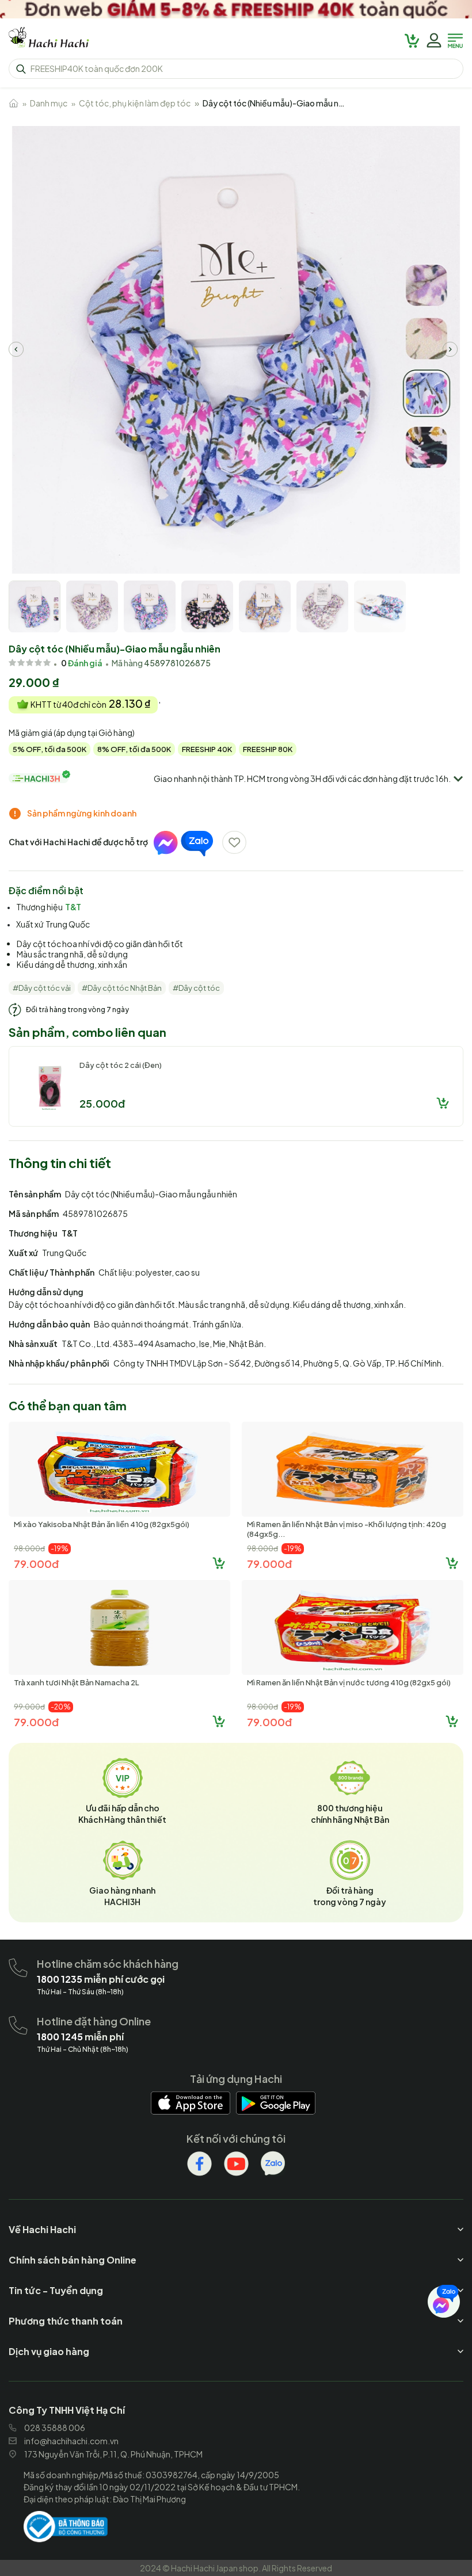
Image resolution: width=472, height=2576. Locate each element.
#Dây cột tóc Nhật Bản (122, 988)
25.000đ (102, 1103)
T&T (73, 907)
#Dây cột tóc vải (42, 988)
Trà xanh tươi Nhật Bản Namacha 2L (77, 1682)
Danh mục (49, 103)
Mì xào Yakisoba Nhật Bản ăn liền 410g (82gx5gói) (102, 1524)
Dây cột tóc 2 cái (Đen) (121, 1065)
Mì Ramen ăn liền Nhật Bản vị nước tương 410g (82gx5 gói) (349, 1682)
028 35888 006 (55, 2428)
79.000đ (36, 1564)
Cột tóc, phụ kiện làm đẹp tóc (135, 103)
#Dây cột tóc (196, 988)
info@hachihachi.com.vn (71, 2441)
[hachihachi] (236, 9)
